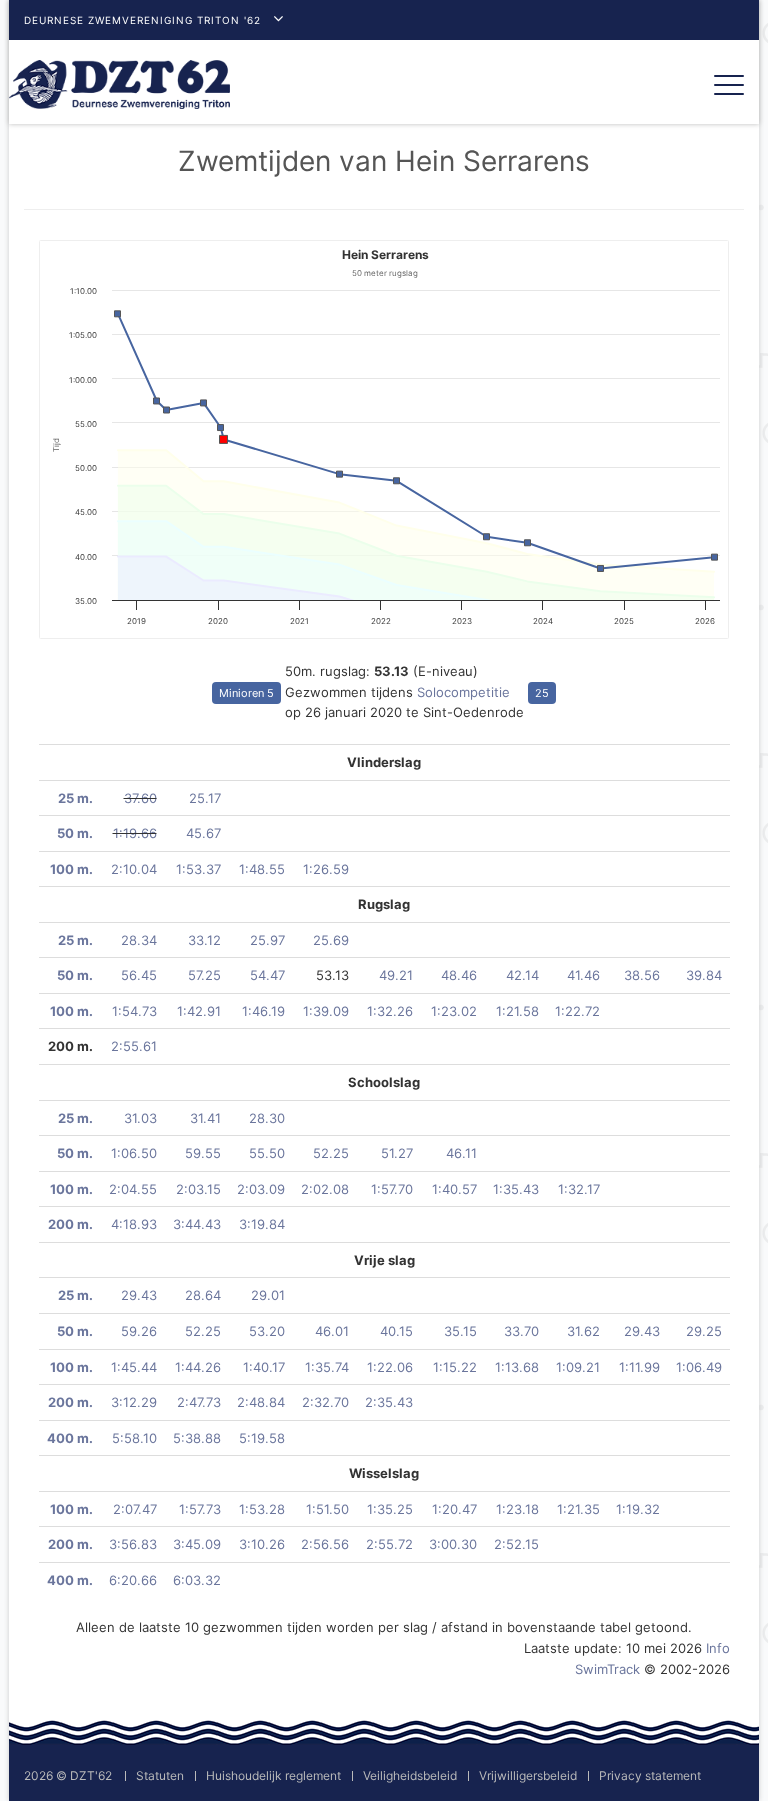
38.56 (642, 975)
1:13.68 (517, 1367)
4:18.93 (134, 1224)
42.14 (522, 975)
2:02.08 (325, 1189)
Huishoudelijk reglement (273, 1775)
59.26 (139, 1331)
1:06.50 (134, 1153)
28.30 (267, 1118)
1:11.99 (639, 1367)
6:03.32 (197, 1580)
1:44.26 (198, 1367)
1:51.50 (327, 1509)
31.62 (583, 1331)
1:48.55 (262, 869)
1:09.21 (578, 1367)
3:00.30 (453, 1544)
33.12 (204, 940)
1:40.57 (454, 1189)
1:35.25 (390, 1509)
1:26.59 (326, 869)
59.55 (203, 1153)
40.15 (396, 1331)
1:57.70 (392, 1189)
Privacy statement (650, 1775)
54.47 (267, 975)
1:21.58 (517, 1011)
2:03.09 (261, 1189)
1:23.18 (517, 1509)
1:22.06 (390, 1367)
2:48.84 (261, 1402)
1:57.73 (200, 1509)
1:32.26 (390, 1011)
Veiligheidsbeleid (410, 1775)
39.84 (704, 975)
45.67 (203, 833)
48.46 (459, 975)
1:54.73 (134, 1011)
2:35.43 (389, 1402)
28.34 (139, 940)
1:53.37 (198, 869)
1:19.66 (135, 833)
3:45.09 (197, 1544)
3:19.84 (262, 1224)
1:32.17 (579, 1189)
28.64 (203, 1295)
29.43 (139, 1295)
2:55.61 (134, 1046)
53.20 (267, 1331)
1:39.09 (326, 1011)
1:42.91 (199, 1011)
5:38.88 (197, 1438)
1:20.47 (454, 1509)
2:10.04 (134, 869)
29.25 (704, 1331)
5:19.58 (262, 1438)
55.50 (267, 1153)
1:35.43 (516, 1189)
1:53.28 (262, 1509)
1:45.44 (134, 1367)
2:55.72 (389, 1544)
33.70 (521, 1331)
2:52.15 (516, 1544)
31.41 (205, 1118)
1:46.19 (263, 1011)
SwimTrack (607, 1669)
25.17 (205, 798)
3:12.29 (134, 1402)
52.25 (331, 1153)
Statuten (160, 1775)
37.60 (140, 798)
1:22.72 (577, 1011)
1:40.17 (264, 1367)
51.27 (397, 1153)
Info (718, 1648)
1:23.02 (454, 1011)
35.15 (460, 1331)
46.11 (461, 1153)
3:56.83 (133, 1544)
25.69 (331, 940)
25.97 (267, 940)
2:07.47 (135, 1509)
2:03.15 (198, 1189)
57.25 (204, 975)
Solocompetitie (463, 692)
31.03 (140, 1118)
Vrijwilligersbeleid (528, 1775)
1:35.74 (327, 1367)
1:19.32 (638, 1509)
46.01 (332, 1331)
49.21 (396, 975)
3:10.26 (262, 1544)
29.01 (268, 1295)
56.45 (139, 975)
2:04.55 (133, 1189)
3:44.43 (197, 1224)
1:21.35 (578, 1509)
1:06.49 (699, 1367)
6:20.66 (133, 1580)
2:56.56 (325, 1544)
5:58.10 (134, 1438)
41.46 (583, 975)
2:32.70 (325, 1402)
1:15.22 (455, 1367)
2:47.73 (199, 1402)
